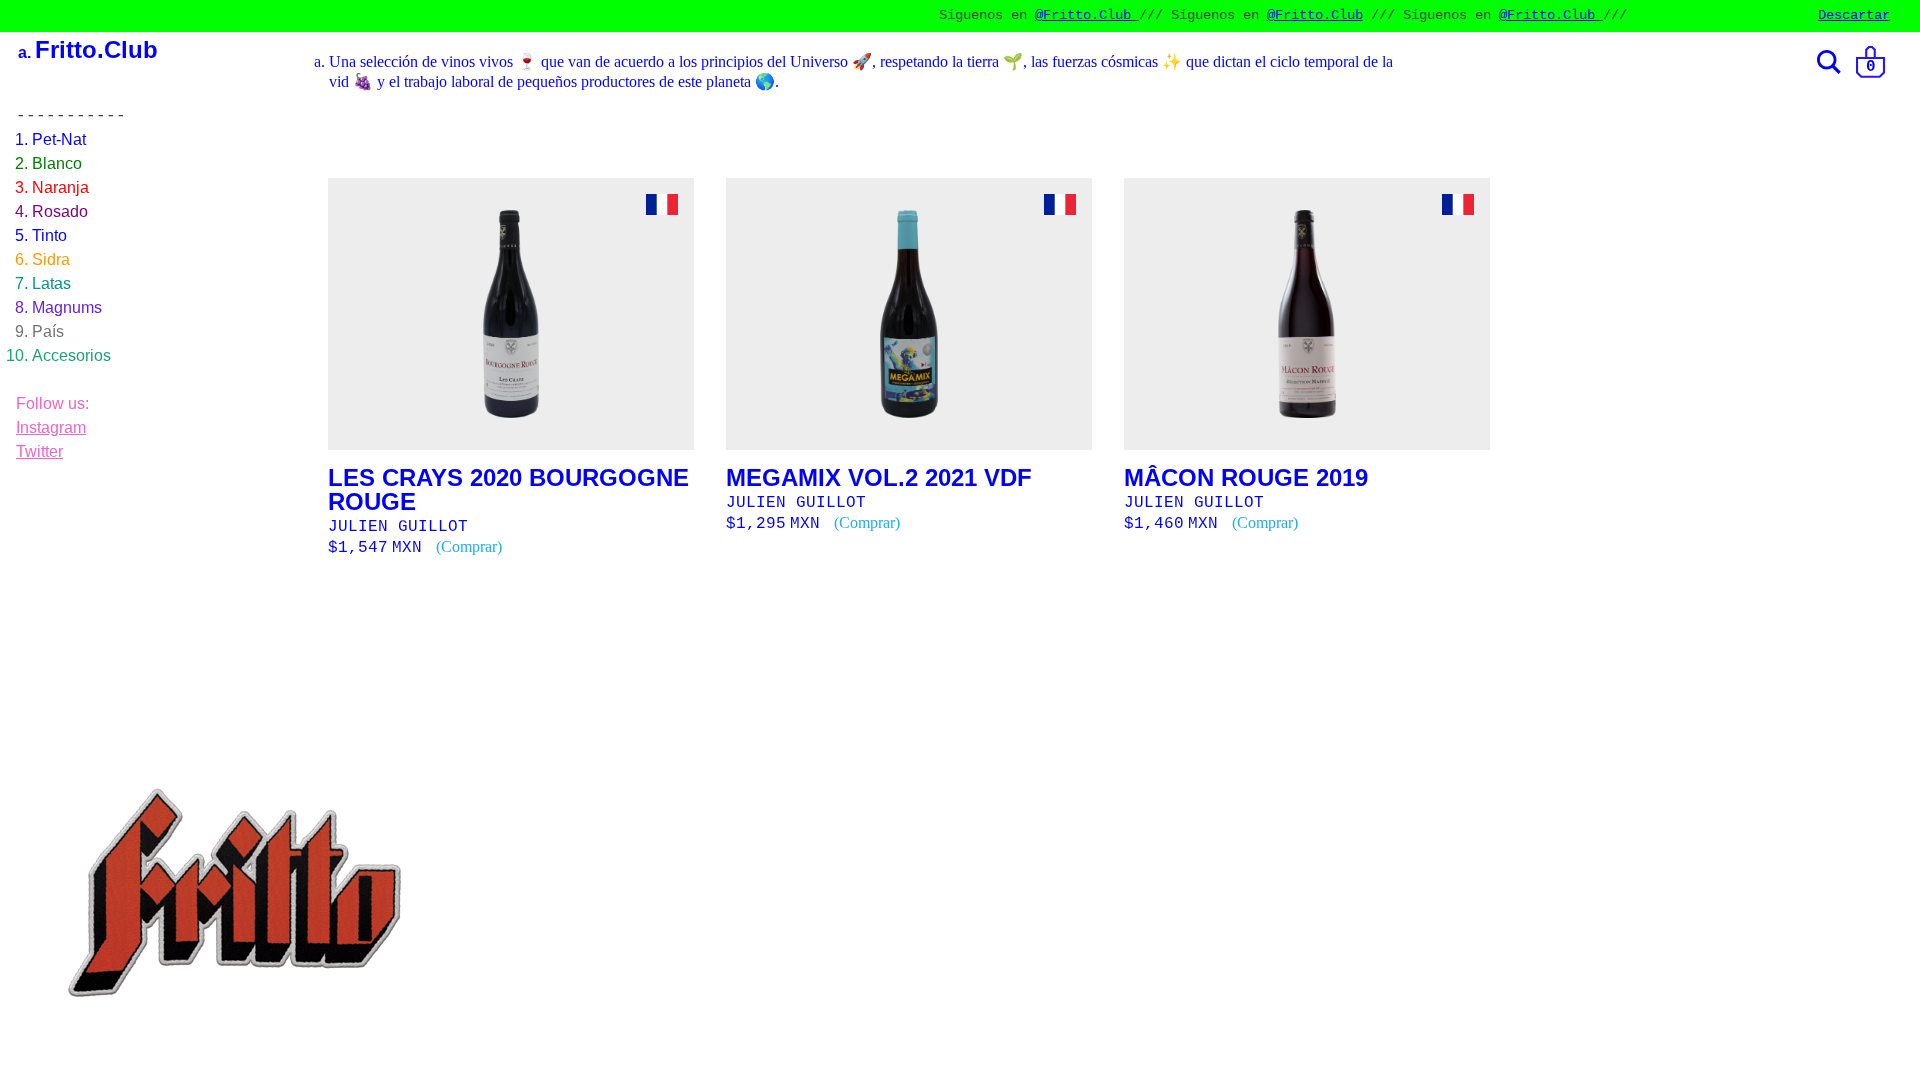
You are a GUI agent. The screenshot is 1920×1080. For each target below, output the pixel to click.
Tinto (49, 235)
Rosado (60, 211)
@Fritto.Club (1042, 15)
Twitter (39, 451)
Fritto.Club (96, 49)
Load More (1116, 620)
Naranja (60, 187)
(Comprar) (469, 546)
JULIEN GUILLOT (398, 527)
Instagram (51, 427)
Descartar (1854, 15)
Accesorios (71, 355)
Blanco (57, 163)
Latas (51, 283)
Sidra (51, 259)
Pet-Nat (59, 139)
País (48, 331)
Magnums (67, 307)
